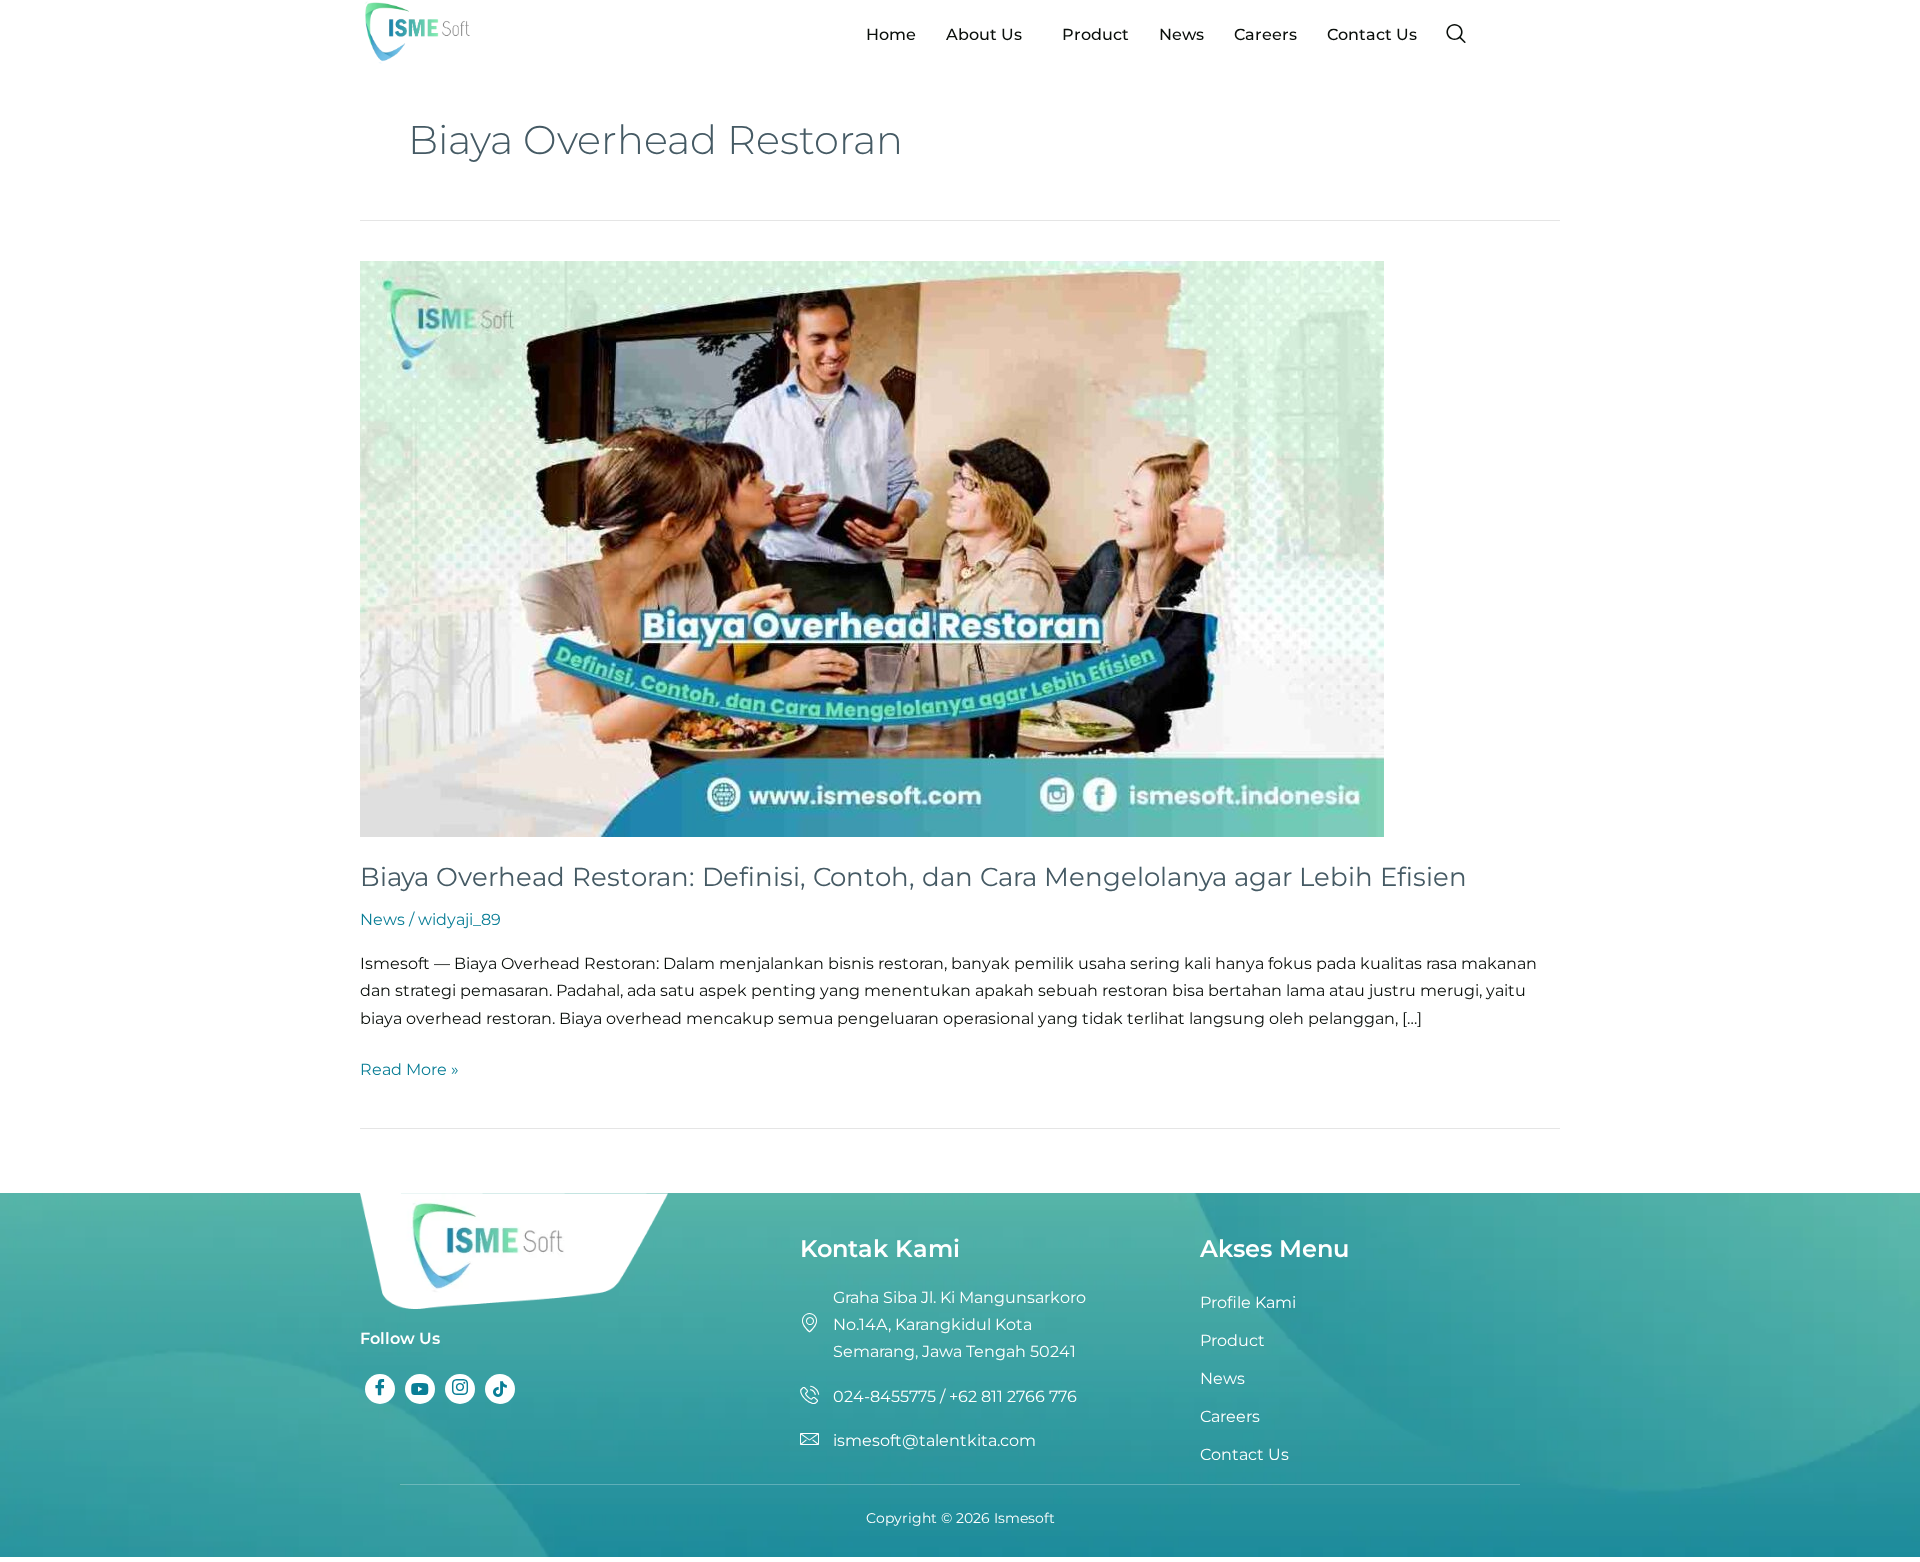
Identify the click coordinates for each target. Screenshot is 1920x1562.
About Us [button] (984, 34)
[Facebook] (380, 1389)
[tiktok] (500, 1389)
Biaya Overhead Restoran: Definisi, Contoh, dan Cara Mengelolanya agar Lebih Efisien (913, 877)
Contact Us (1372, 34)
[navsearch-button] (1456, 35)
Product (1095, 34)
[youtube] (420, 1389)
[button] (989, 35)
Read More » (409, 1067)
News (1181, 34)
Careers (1265, 34)
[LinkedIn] (460, 1389)
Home (891, 34)
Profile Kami (1248, 1302)
